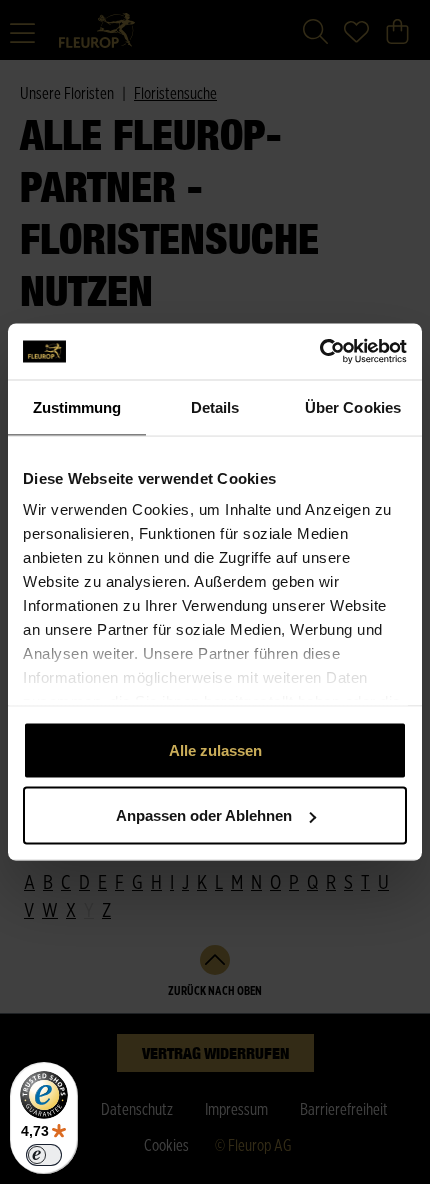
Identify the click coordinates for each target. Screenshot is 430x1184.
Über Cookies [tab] (353, 406)
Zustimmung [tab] (77, 406)
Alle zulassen (215, 749)
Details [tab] (215, 406)
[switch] (44, 1155)
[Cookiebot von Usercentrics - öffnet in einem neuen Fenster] (319, 352)
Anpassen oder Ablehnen (204, 815)
